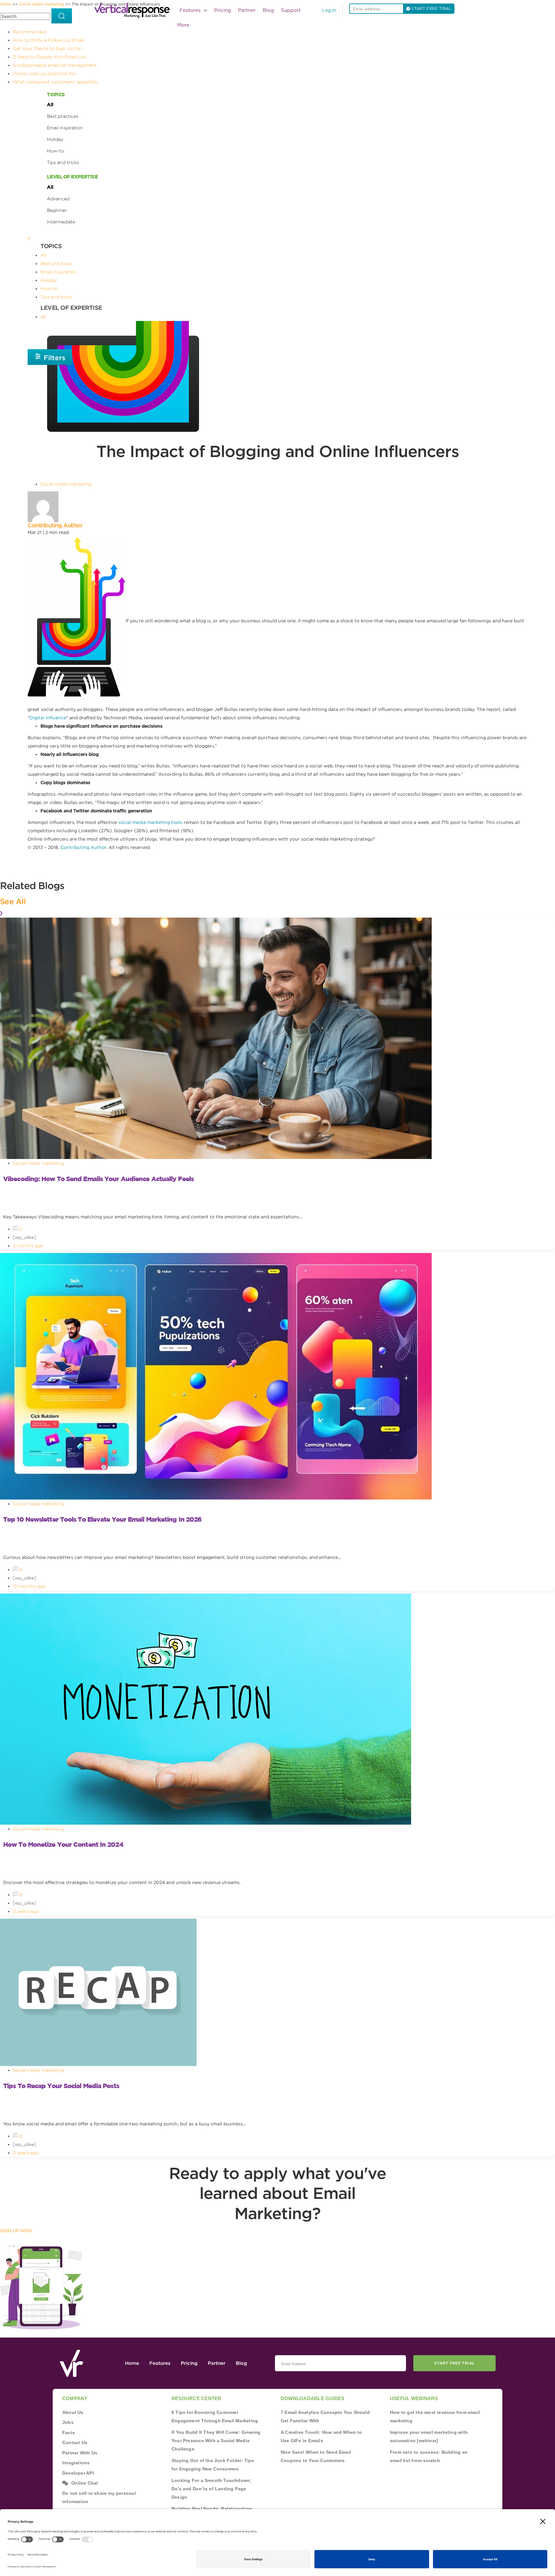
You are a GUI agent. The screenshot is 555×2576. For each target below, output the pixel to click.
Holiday (55, 139)
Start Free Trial (454, 2363)
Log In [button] (329, 11)
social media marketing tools (150, 822)
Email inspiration (65, 128)
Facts (69, 2433)
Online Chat (85, 2483)
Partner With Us (80, 2453)
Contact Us (75, 2442)
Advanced (58, 199)
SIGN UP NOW (16, 2231)
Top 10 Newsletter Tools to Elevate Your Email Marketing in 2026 (102, 1519)
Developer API (78, 2473)
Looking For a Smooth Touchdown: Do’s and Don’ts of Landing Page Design (212, 2489)
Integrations (76, 2463)
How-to (55, 151)
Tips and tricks (63, 162)
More (183, 25)
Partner (247, 10)
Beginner (57, 210)
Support (291, 10)
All (50, 105)
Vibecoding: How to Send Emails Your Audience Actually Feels (98, 1179)
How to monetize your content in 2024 (63, 1844)
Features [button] (191, 10)
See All (13, 901)
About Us (73, 2412)
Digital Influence (48, 718)
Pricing (223, 10)
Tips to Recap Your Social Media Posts (61, 2086)
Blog (268, 10)
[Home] (134, 10)
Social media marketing (66, 484)
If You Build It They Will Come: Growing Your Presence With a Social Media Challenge (216, 2441)
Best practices (63, 116)
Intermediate (61, 222)
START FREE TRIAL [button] (431, 9)
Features (160, 2363)
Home (132, 2363)
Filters (54, 358)
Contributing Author (55, 525)
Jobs (68, 2422)
